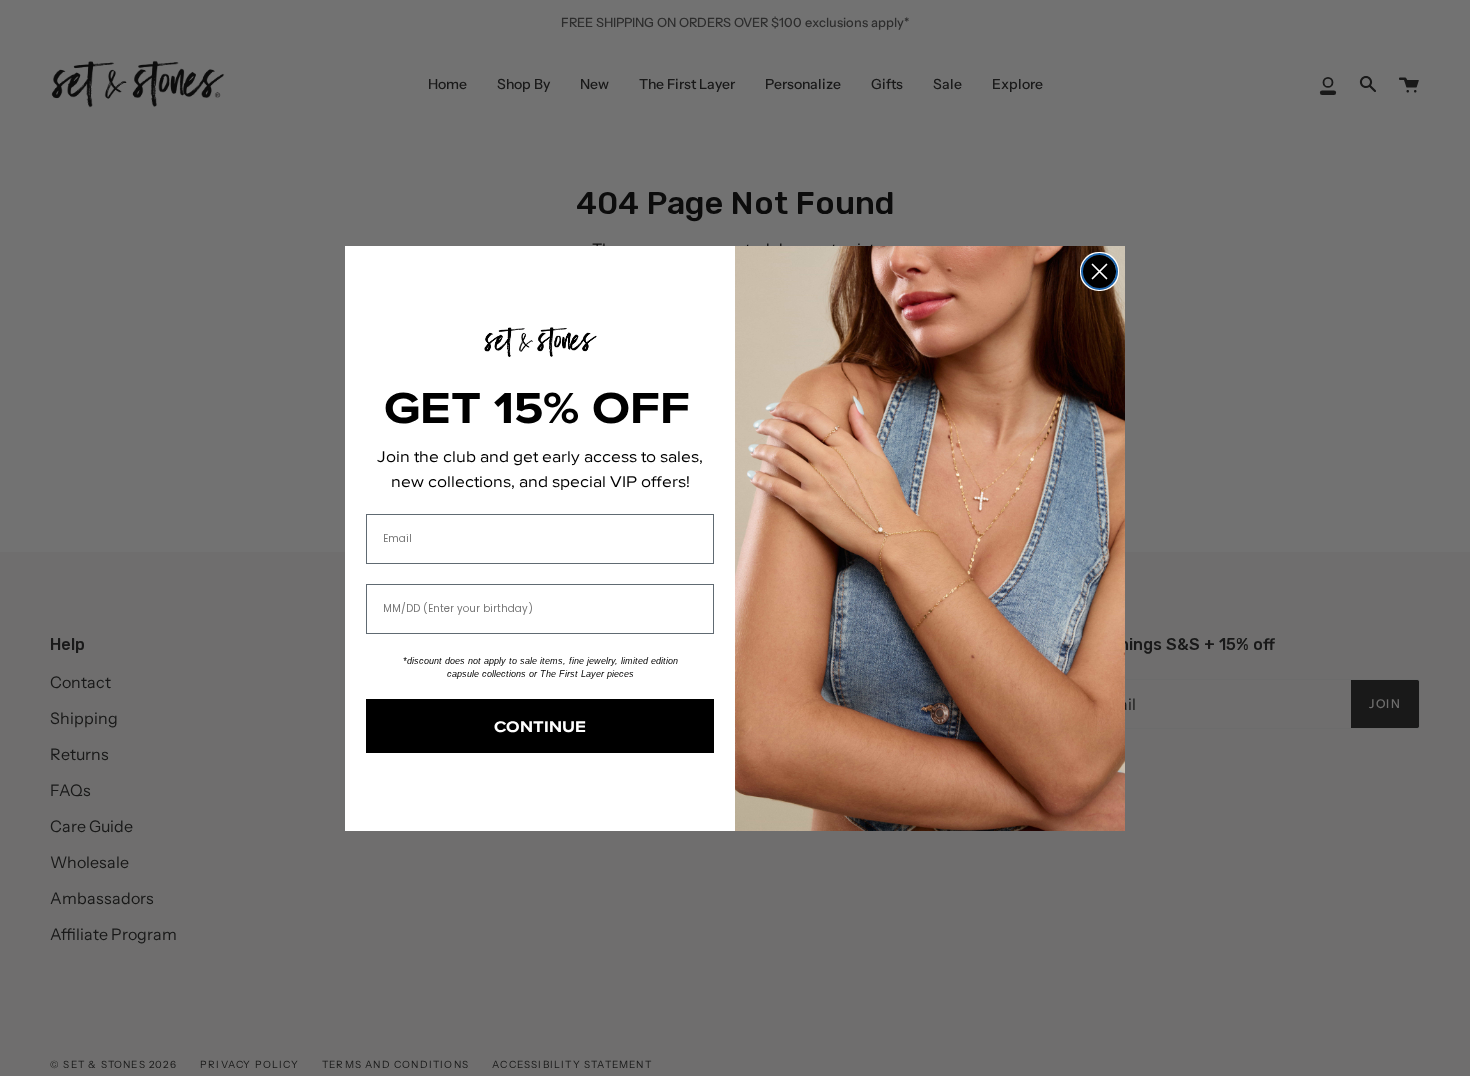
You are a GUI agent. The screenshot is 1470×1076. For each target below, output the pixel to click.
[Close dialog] (1099, 271)
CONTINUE (540, 726)
